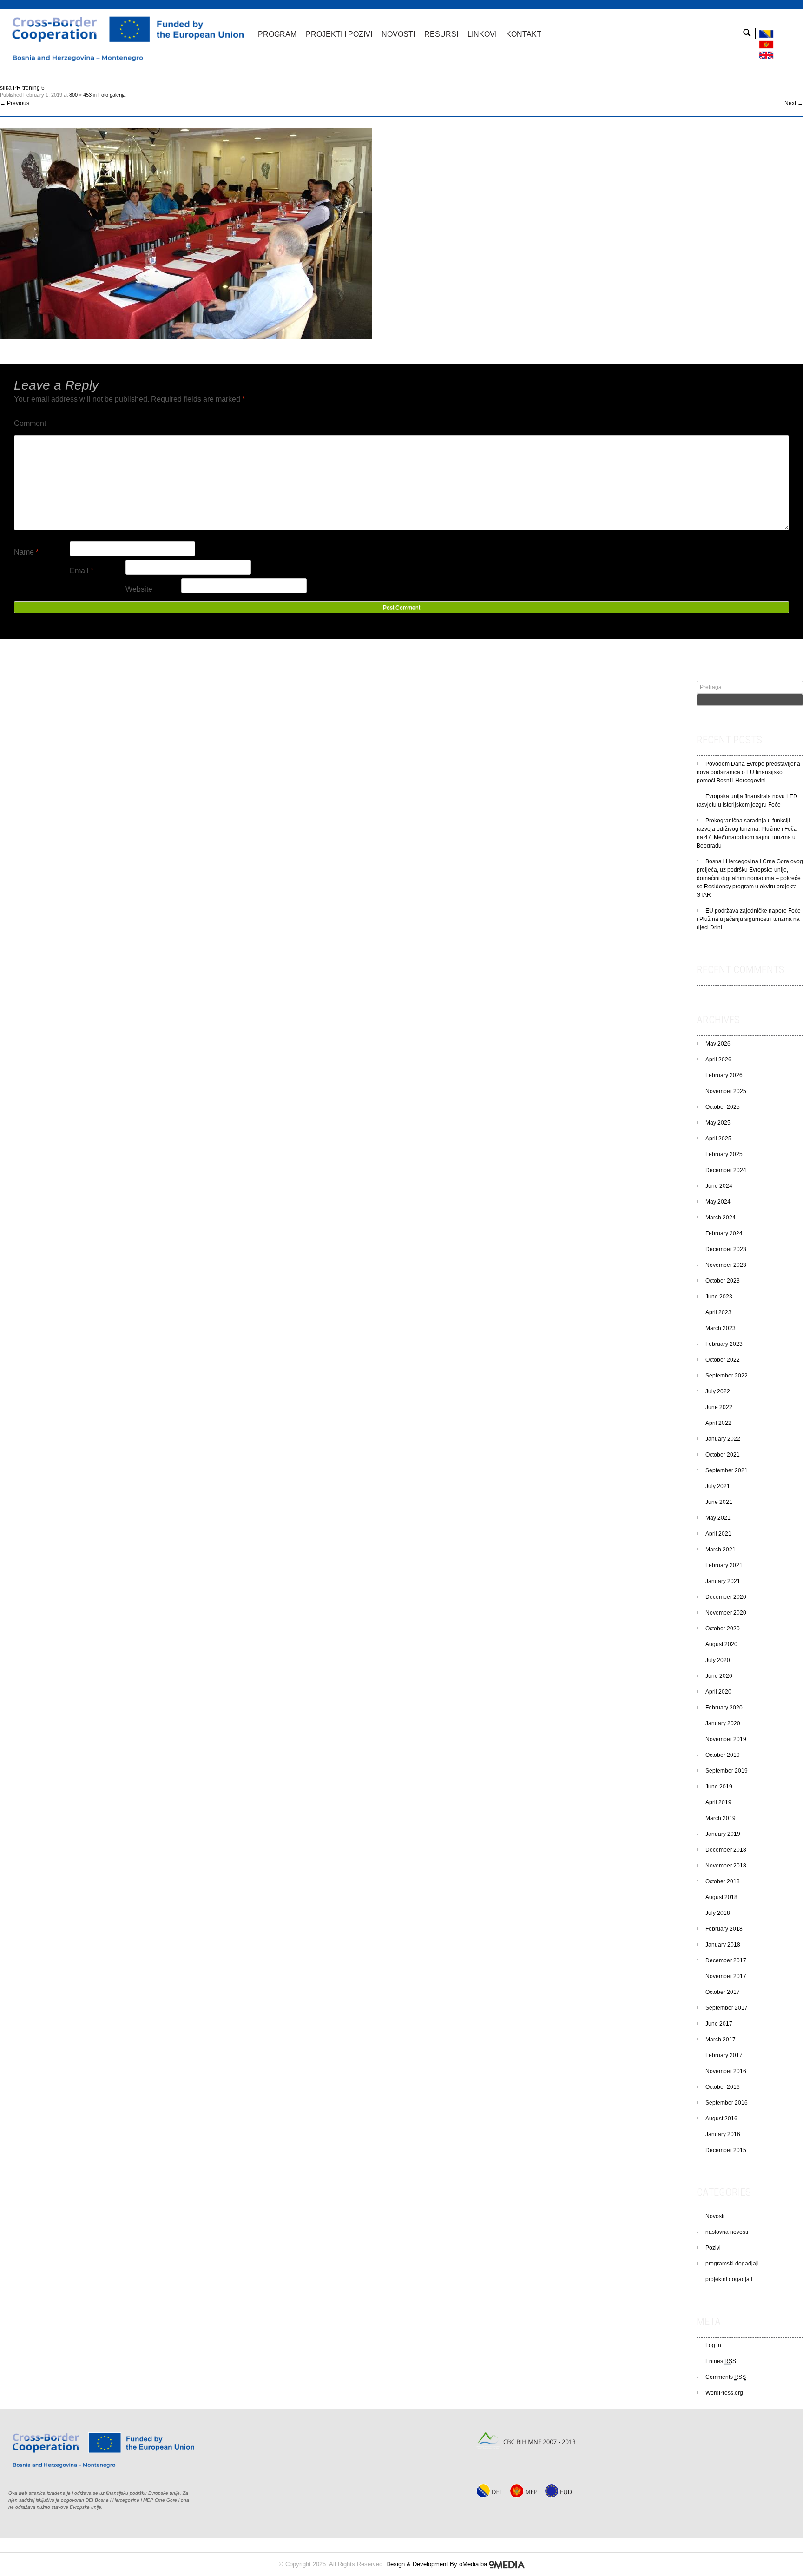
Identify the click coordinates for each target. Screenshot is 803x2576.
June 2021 (719, 1502)
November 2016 (726, 2071)
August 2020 (721, 1644)
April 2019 (718, 1802)
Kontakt (524, 34)
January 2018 (723, 1945)
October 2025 (723, 1107)
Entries (721, 2361)
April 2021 (718, 1534)
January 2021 (723, 1581)
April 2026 (718, 1060)
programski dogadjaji (732, 2264)
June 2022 (719, 1407)
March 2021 (721, 1550)
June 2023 (719, 1297)
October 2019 (723, 1755)
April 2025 (718, 1139)
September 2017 (727, 2008)
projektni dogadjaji (729, 2279)
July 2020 (718, 1660)
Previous (15, 103)
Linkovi (482, 34)
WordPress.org (724, 2393)
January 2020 (723, 1723)
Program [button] (277, 34)
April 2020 (718, 1692)
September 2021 (727, 1470)
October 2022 (723, 1360)
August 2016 (721, 2119)
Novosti (715, 2216)
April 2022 (718, 1423)
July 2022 (718, 1391)
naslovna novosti (727, 2232)
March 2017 (721, 2040)
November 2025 (726, 1091)
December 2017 (726, 1960)
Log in (713, 2345)
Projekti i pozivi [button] (339, 34)
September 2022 (727, 1376)
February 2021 (724, 1565)
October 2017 (723, 1992)
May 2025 (718, 1123)
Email (82, 571)
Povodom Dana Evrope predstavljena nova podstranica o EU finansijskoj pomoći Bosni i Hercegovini (748, 772)
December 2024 (726, 1170)
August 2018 (721, 1897)
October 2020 (723, 1629)
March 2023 (721, 1328)
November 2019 (726, 1739)
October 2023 (723, 1281)
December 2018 (726, 1850)
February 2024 (724, 1233)
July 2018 (718, 1913)
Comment (30, 423)
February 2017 (724, 2055)
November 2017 (726, 1976)
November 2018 (726, 1866)
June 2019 (719, 1787)
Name (26, 552)
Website (139, 589)
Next (794, 103)
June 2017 (719, 2024)
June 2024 (719, 1186)
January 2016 (723, 2134)
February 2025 (724, 1154)
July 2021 (718, 1486)
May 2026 (718, 1044)
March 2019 (721, 1818)
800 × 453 (80, 95)
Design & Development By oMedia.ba (438, 2564)
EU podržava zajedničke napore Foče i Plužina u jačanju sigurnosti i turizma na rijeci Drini (749, 919)
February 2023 (724, 1344)
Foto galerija (112, 95)
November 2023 (726, 1265)
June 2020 (719, 1676)
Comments (726, 2377)
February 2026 (724, 1075)
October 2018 (723, 1881)
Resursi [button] (441, 34)
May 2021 (718, 1518)
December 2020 (726, 1597)
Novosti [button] (398, 34)
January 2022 (723, 1439)
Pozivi (713, 2248)
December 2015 (726, 2150)
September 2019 (727, 1771)
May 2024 (718, 1202)
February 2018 (724, 1929)
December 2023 (726, 1249)
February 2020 (724, 1708)
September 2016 (727, 2103)
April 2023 (718, 1312)
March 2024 (721, 1218)
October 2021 (723, 1455)
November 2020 (726, 1613)
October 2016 (723, 2087)
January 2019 (723, 1834)
